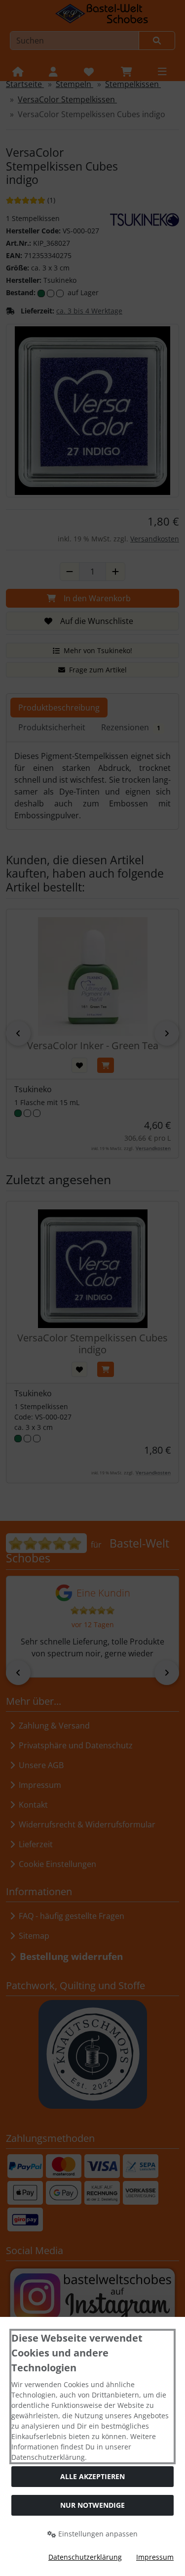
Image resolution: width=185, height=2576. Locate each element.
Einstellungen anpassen (97, 2534)
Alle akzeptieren (92, 2476)
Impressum (155, 2557)
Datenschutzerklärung (85, 2557)
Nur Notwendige (92, 2505)
